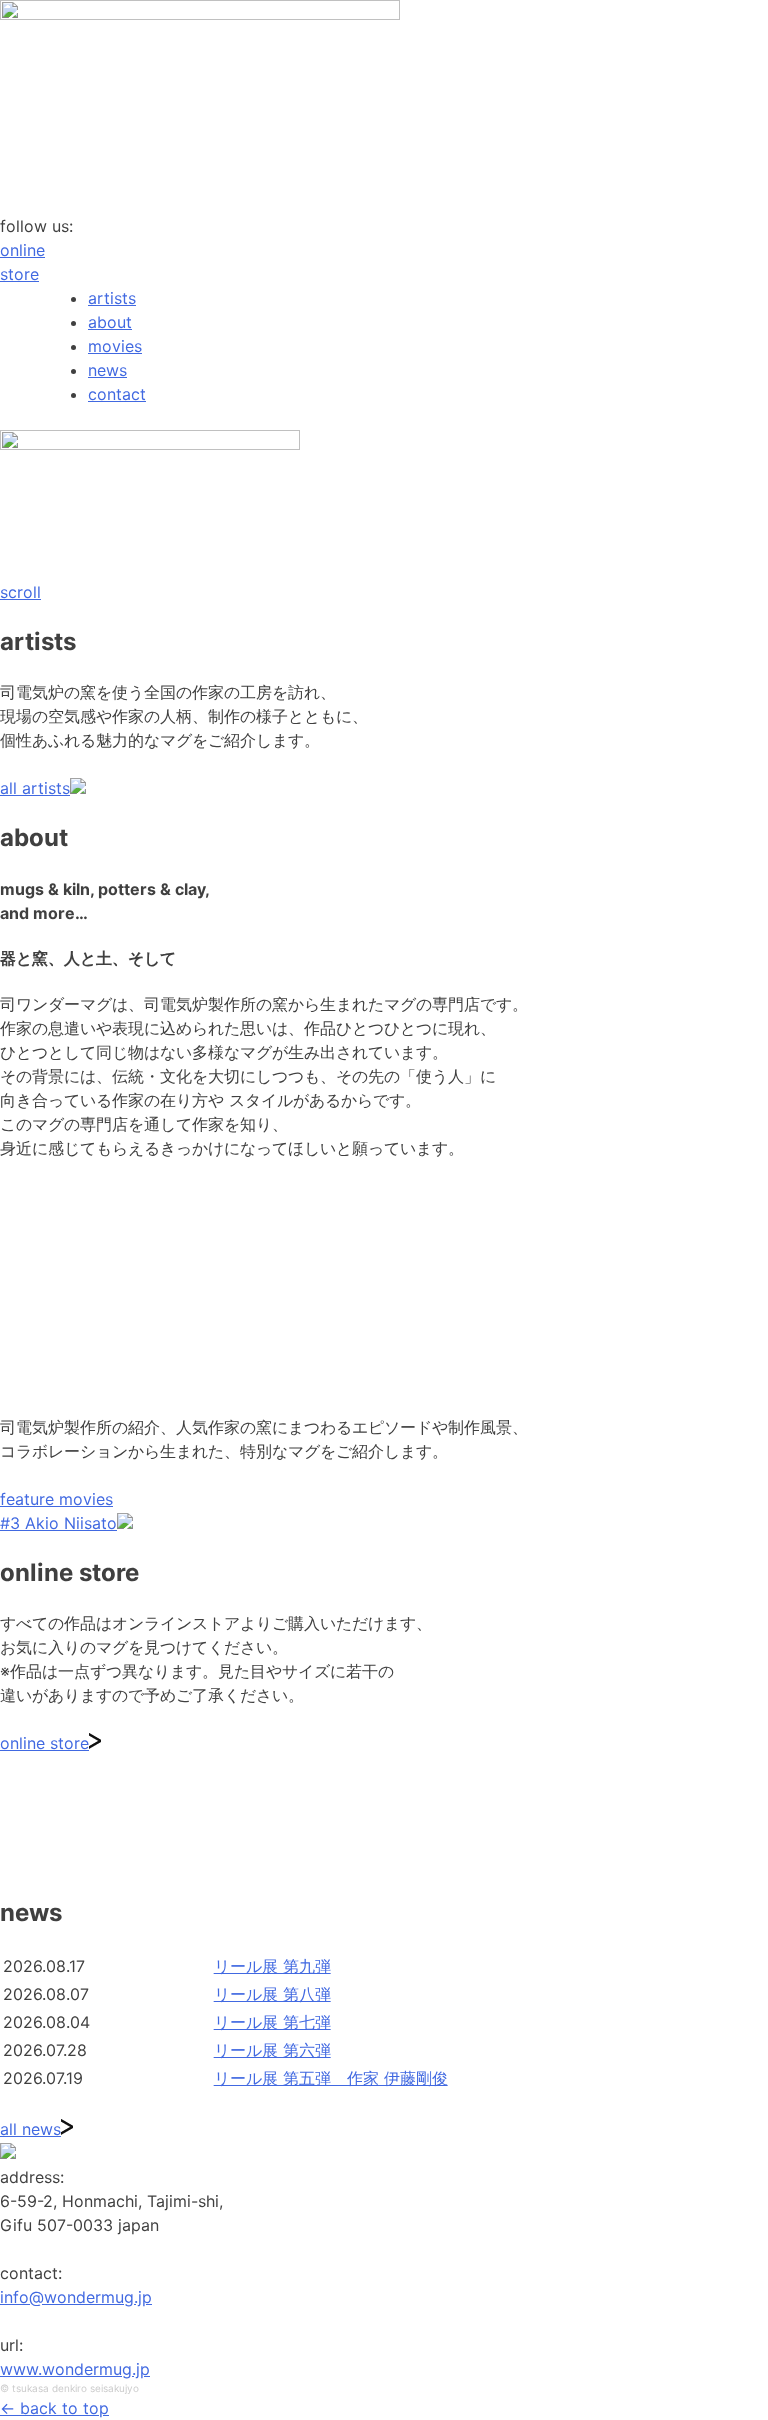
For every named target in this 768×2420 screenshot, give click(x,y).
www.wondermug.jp (75, 2369)
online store (44, 1743)
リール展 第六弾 (272, 2050)
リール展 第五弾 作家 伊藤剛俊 (331, 2078)
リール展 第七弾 (272, 2022)
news (107, 370)
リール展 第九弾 (272, 1966)
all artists (35, 788)
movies (115, 346)
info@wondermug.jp (76, 2297)
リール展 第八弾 (272, 1994)
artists (112, 298)
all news (30, 2129)
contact (117, 394)
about (110, 322)
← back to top (54, 2408)
